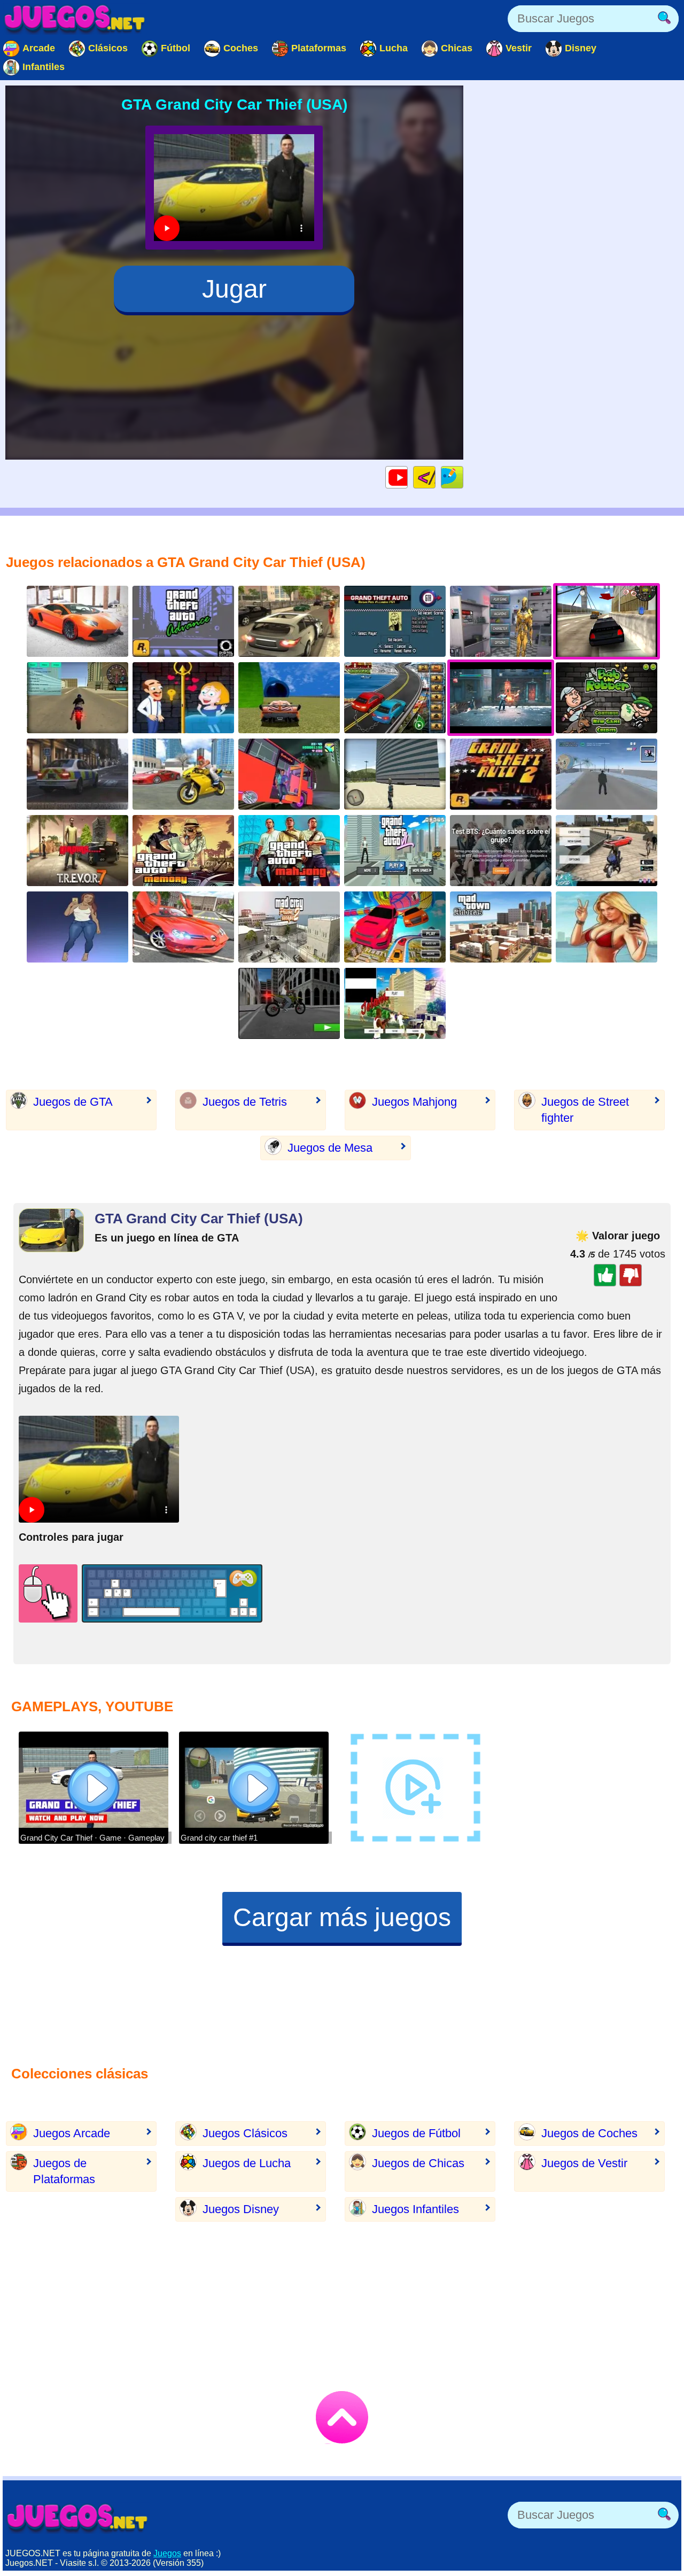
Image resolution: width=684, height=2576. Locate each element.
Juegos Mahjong (414, 1102)
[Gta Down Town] (289, 621)
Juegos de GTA (73, 1102)
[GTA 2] (183, 927)
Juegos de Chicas (418, 2163)
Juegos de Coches (589, 2133)
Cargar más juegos (342, 1917)
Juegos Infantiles (415, 2209)
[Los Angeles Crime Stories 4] (607, 774)
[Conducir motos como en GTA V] (77, 698)
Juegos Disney (241, 2209)
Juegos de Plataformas (64, 2171)
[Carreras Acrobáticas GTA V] (289, 698)
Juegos (167, 2553)
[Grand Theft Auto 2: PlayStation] (501, 774)
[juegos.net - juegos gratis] (77, 2518)
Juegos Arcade (72, 2133)
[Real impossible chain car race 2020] (395, 698)
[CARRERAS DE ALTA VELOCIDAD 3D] (77, 621)
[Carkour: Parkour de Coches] (395, 927)
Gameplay (407, 477)
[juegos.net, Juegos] (75, 19)
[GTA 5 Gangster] (183, 774)
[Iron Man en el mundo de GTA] (501, 621)
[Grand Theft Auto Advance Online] (183, 621)
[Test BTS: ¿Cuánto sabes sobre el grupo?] (501, 851)
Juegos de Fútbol (416, 2133)
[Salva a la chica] (183, 698)
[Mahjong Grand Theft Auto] (289, 851)
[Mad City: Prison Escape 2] (289, 927)
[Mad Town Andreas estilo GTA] (501, 927)
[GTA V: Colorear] (607, 927)
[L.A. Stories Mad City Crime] (607, 851)
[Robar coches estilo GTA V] (395, 774)
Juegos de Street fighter (585, 1110)
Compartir (463, 477)
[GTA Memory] (183, 851)
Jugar (234, 289)
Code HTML (435, 477)
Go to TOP (342, 2417)
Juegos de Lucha (247, 2163)
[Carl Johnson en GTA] (395, 1003)
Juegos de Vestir (584, 2163)
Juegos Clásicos (245, 2133)
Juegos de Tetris (245, 1102)
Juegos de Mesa (330, 1148)
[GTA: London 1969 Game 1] (395, 621)
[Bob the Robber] (607, 698)
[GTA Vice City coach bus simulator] (289, 774)
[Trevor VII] (77, 851)
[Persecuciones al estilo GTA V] (77, 774)
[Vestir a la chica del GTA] (77, 927)
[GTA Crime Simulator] (395, 851)
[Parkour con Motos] (289, 1003)
